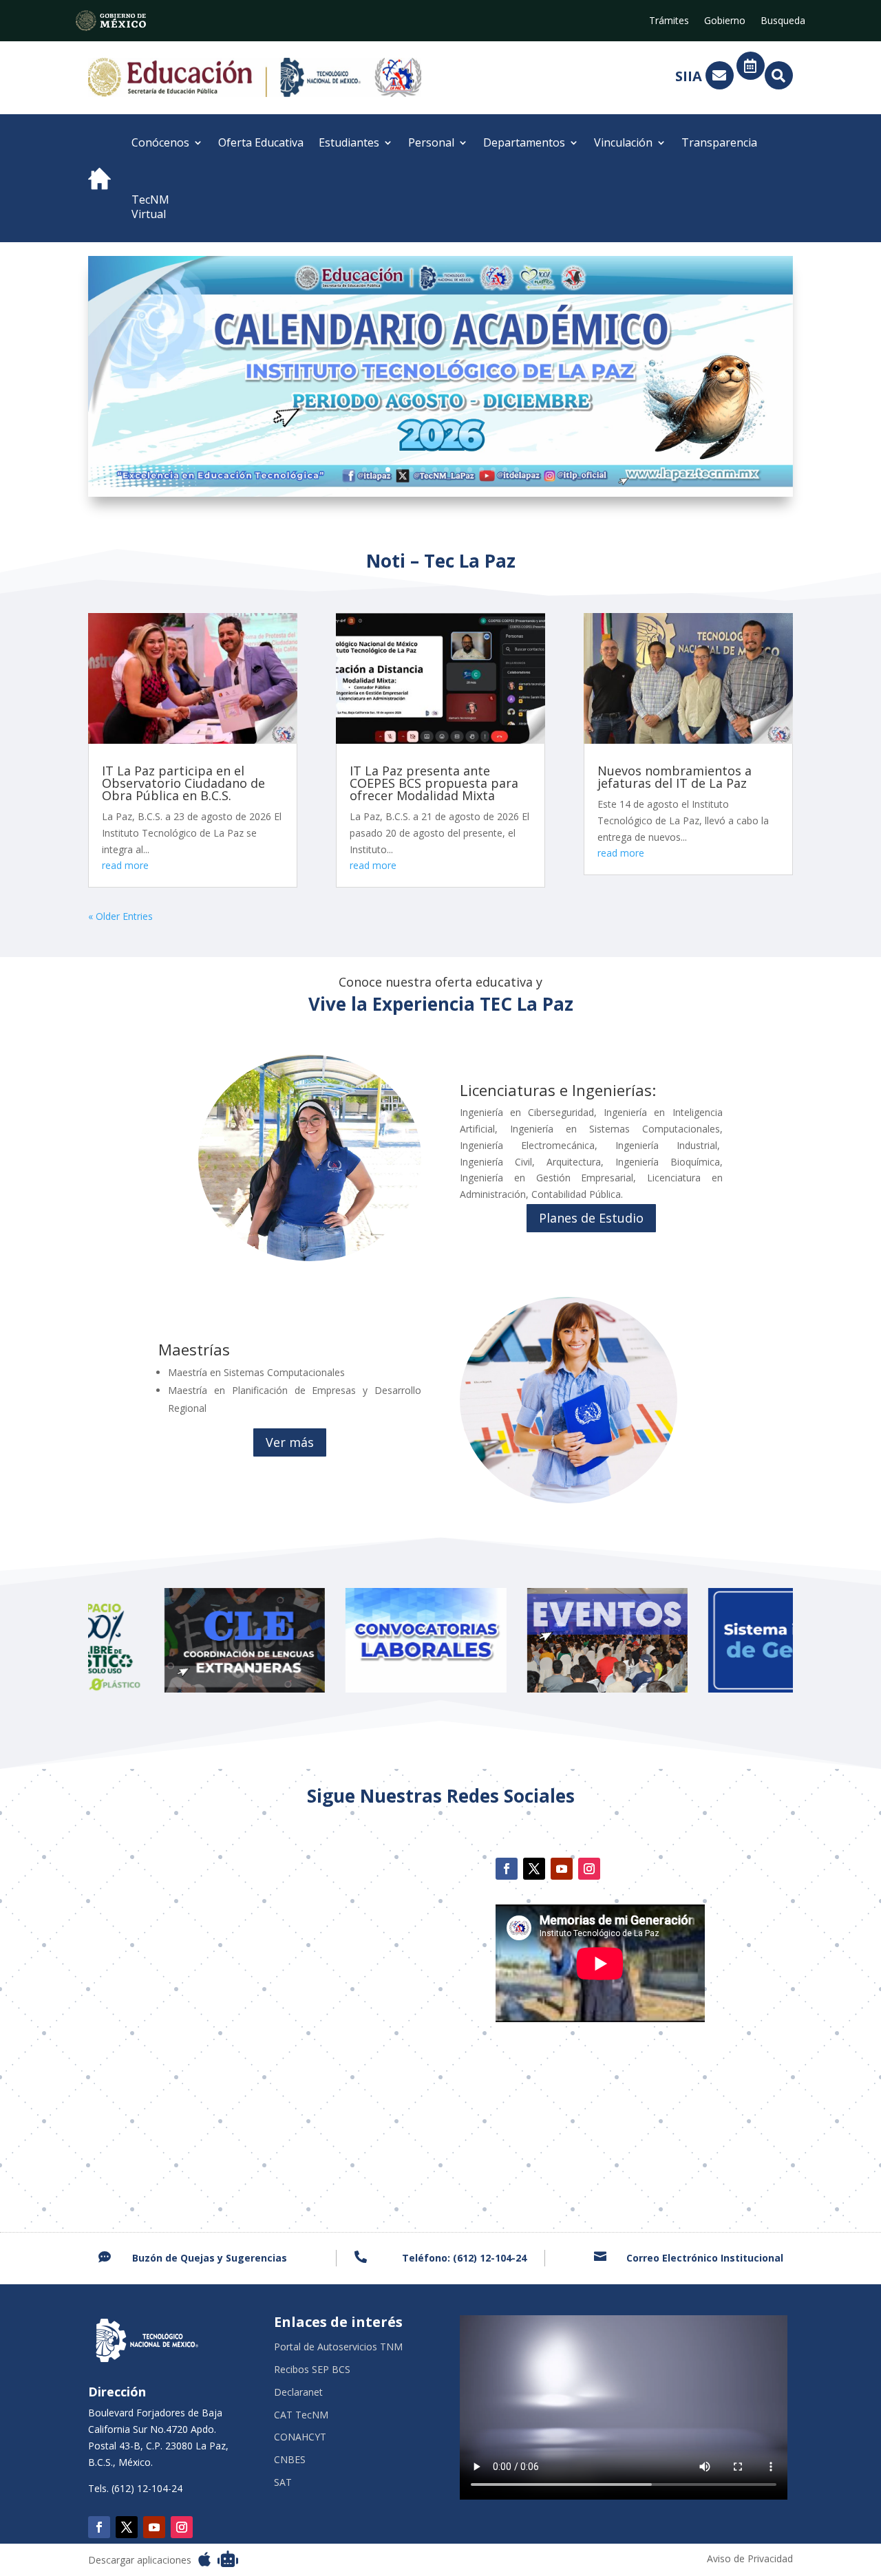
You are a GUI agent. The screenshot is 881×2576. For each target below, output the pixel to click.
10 (470, 470)
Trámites (669, 21)
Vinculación (623, 142)
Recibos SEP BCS (312, 2370)
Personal (431, 142)
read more (125, 865)
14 (517, 470)
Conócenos (160, 142)
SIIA (689, 76)
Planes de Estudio (591, 1218)
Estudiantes (349, 142)
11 (481, 470)
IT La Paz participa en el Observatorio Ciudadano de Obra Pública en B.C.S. (183, 783)
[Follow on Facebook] (507, 1869)
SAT (283, 2483)
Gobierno (725, 21)
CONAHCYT (300, 2437)
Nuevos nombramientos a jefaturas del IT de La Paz (675, 777)
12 (493, 470)
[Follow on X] (534, 1869)
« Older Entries (120, 916)
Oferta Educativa (261, 142)
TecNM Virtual (150, 207)
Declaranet (298, 2393)
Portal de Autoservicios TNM (338, 2347)
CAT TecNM (301, 2415)
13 (505, 470)
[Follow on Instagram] (589, 1869)
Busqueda (783, 21)
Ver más (290, 1442)
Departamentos (524, 142)
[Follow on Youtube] (562, 1869)
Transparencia (719, 142)
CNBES (290, 2460)
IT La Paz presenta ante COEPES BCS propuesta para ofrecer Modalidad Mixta (434, 783)
